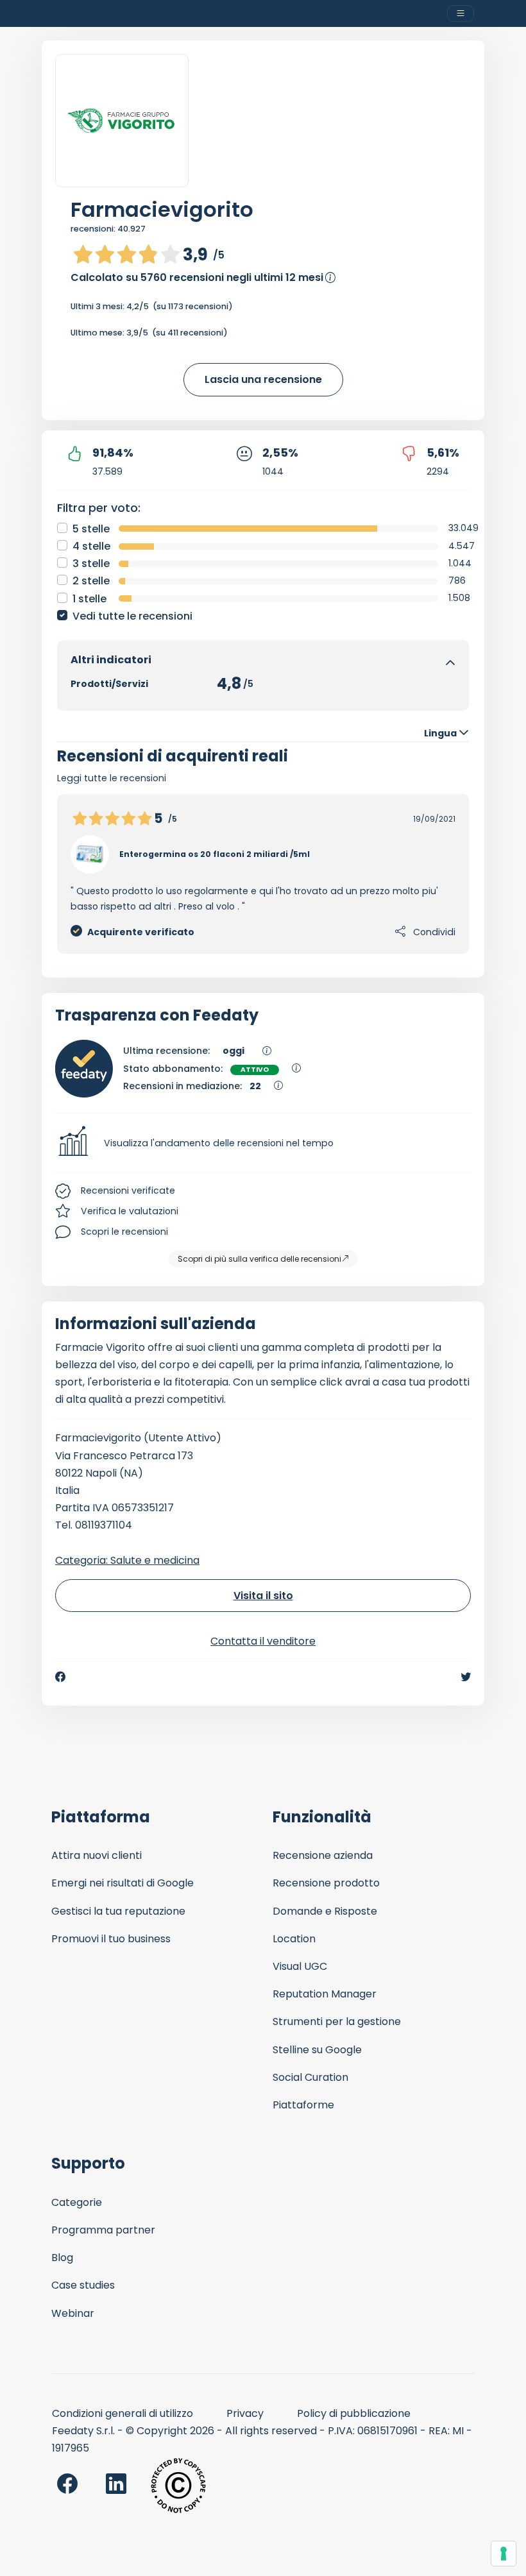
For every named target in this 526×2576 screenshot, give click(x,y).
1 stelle (89, 599)
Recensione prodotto (326, 1883)
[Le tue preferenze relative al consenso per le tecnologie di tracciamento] (504, 2554)
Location (294, 1939)
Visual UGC (300, 1966)
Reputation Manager (325, 1994)
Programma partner (103, 2230)
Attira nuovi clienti (97, 1855)
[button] (263, 1143)
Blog (62, 2258)
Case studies (83, 2285)
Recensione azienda (323, 1855)
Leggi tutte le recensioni (112, 778)
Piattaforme (303, 2105)
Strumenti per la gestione (337, 2021)
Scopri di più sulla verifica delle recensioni (259, 1259)
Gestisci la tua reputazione (118, 1911)
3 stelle (91, 563)
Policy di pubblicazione (354, 2413)
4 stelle (91, 546)
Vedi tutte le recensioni (132, 616)
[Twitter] (466, 1677)
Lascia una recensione (263, 379)
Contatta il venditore (263, 1641)
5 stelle (91, 529)
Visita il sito (263, 1596)
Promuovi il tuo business (111, 1939)
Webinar (73, 2313)
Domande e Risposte (325, 1911)
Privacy (245, 2413)
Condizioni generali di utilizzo (123, 2413)
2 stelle (91, 581)
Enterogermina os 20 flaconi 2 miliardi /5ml (215, 854)
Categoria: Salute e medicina (127, 1560)
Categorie (77, 2202)
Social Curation (310, 2077)
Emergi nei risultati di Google (123, 1883)
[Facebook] (60, 1677)
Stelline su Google (317, 2050)
